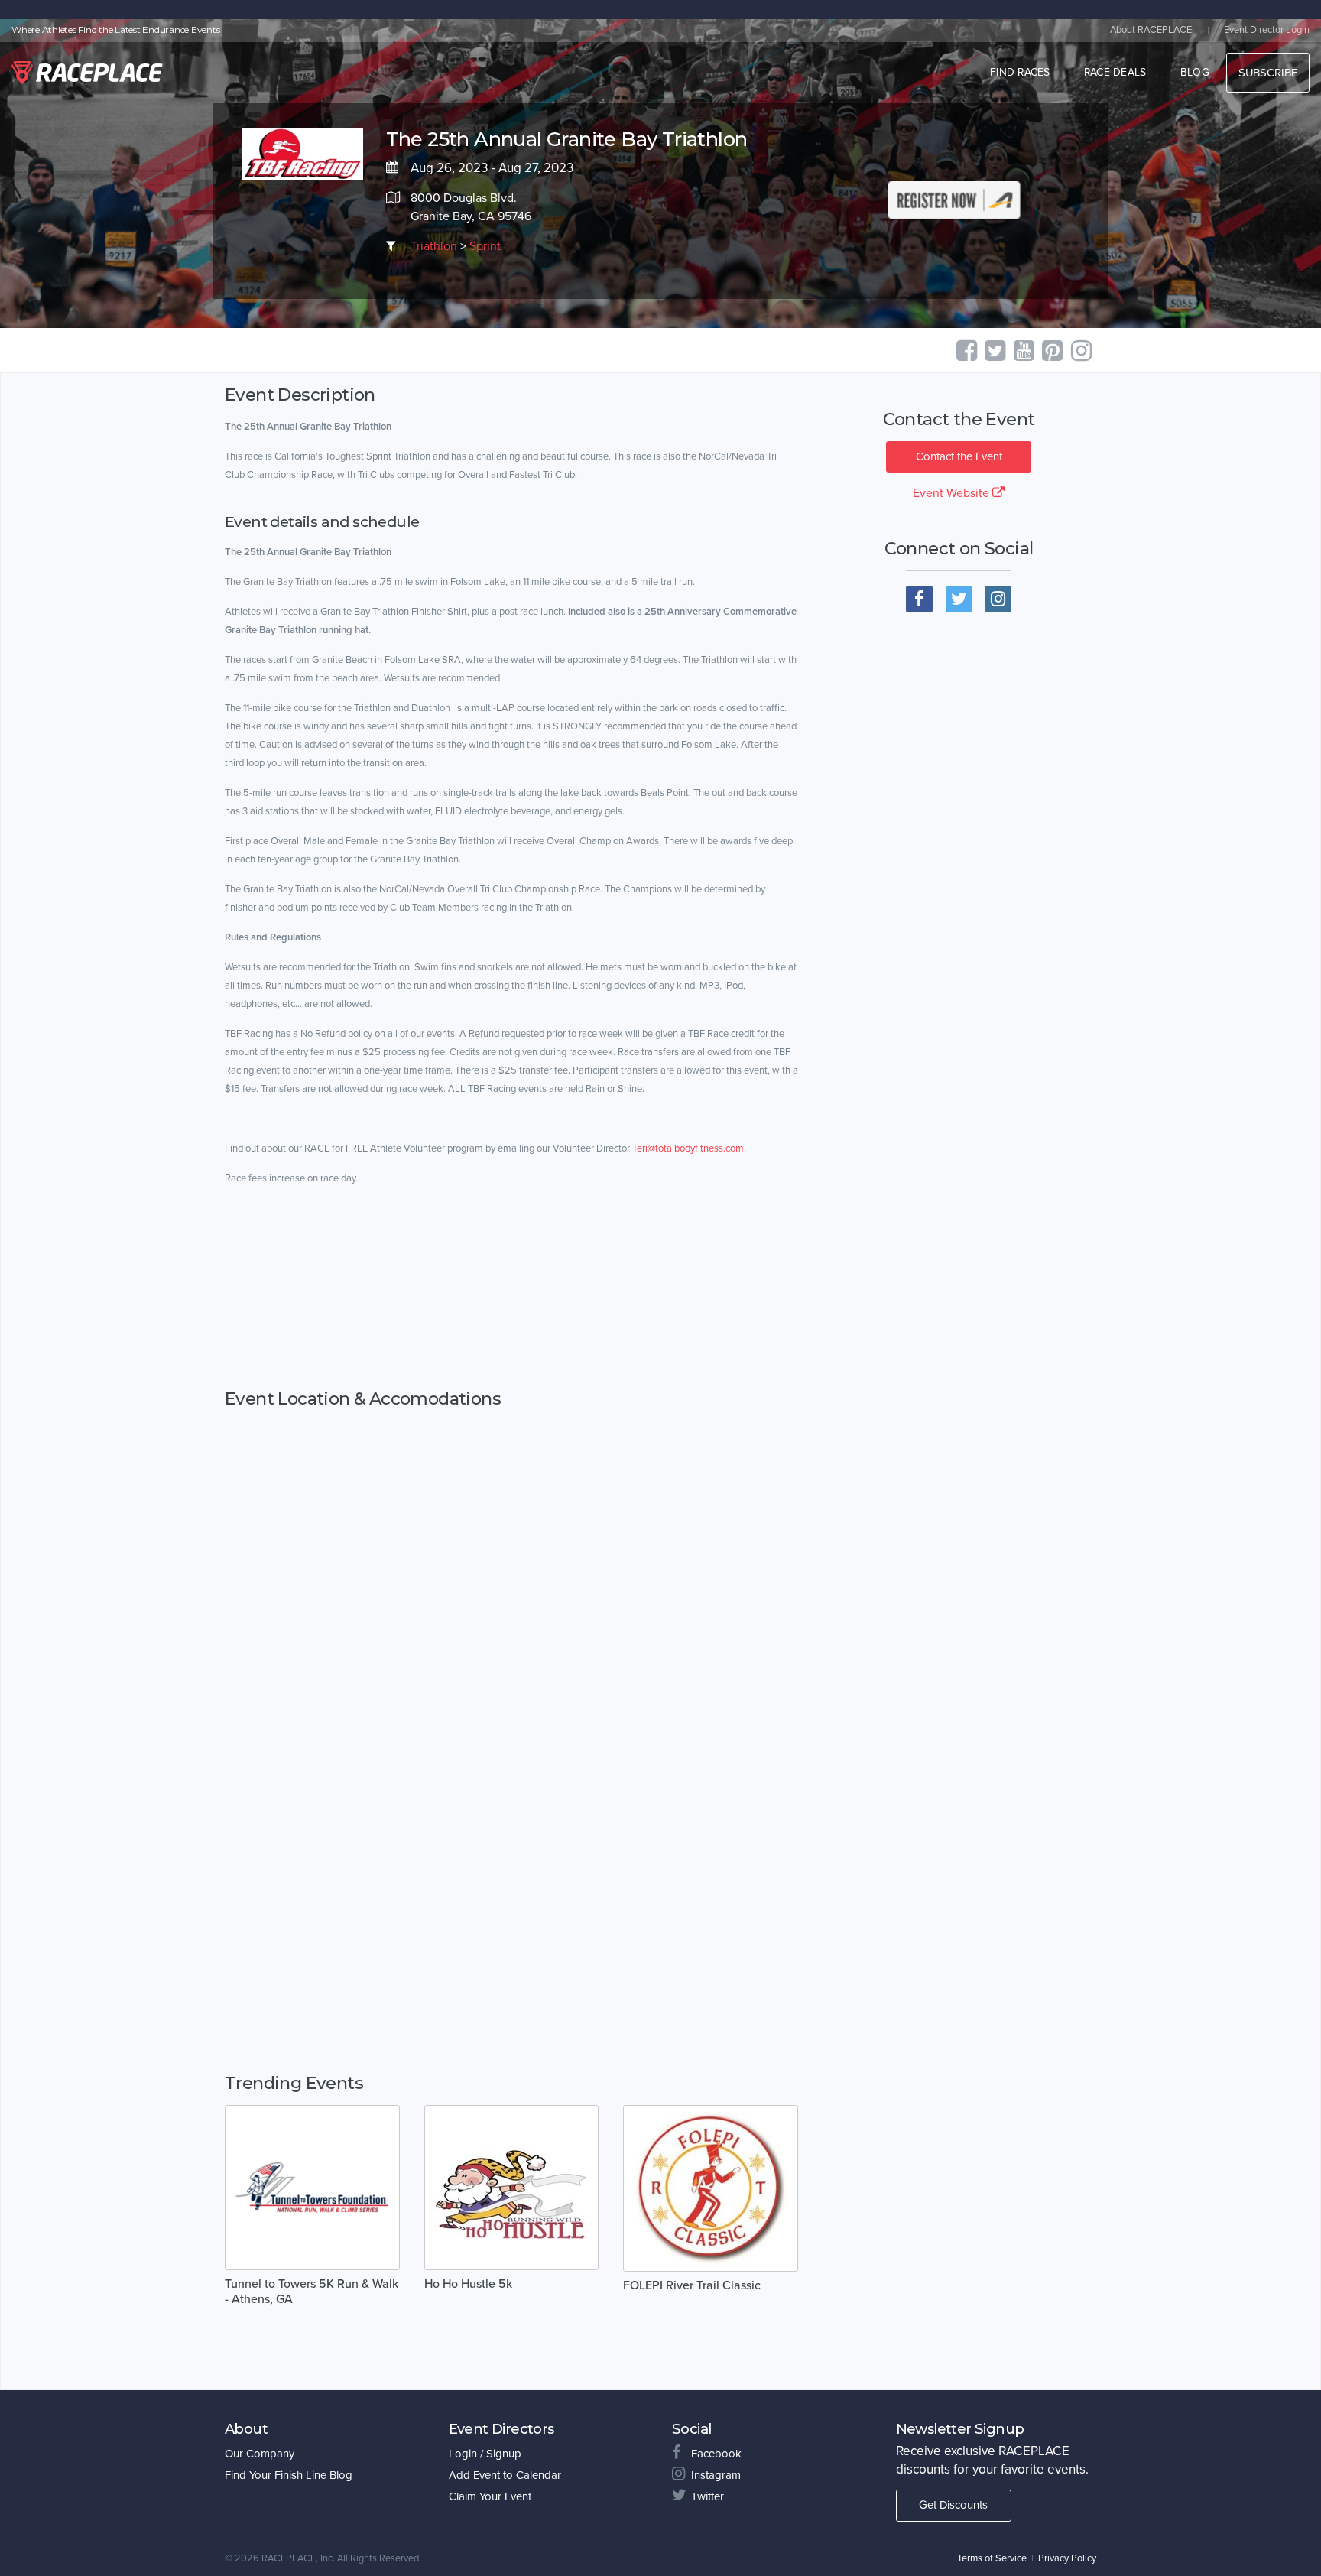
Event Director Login (1267, 30)
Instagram (716, 2475)
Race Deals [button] (1115, 72)
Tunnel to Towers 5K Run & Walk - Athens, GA (312, 2292)
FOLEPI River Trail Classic (692, 2285)
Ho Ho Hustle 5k (468, 2284)
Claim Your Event (490, 2496)
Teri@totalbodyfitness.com (688, 1148)
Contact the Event (959, 456)
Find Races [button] (1020, 72)
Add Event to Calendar (505, 2475)
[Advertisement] (511, 1303)
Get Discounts (953, 2505)
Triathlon (434, 246)
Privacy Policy (1067, 2558)
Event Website (953, 493)
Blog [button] (1195, 72)
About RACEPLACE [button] (1151, 30)
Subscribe (1268, 73)
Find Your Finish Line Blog (289, 2475)
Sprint (485, 246)
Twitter (708, 2496)
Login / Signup (485, 2454)
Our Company (260, 2454)
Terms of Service (992, 2558)
